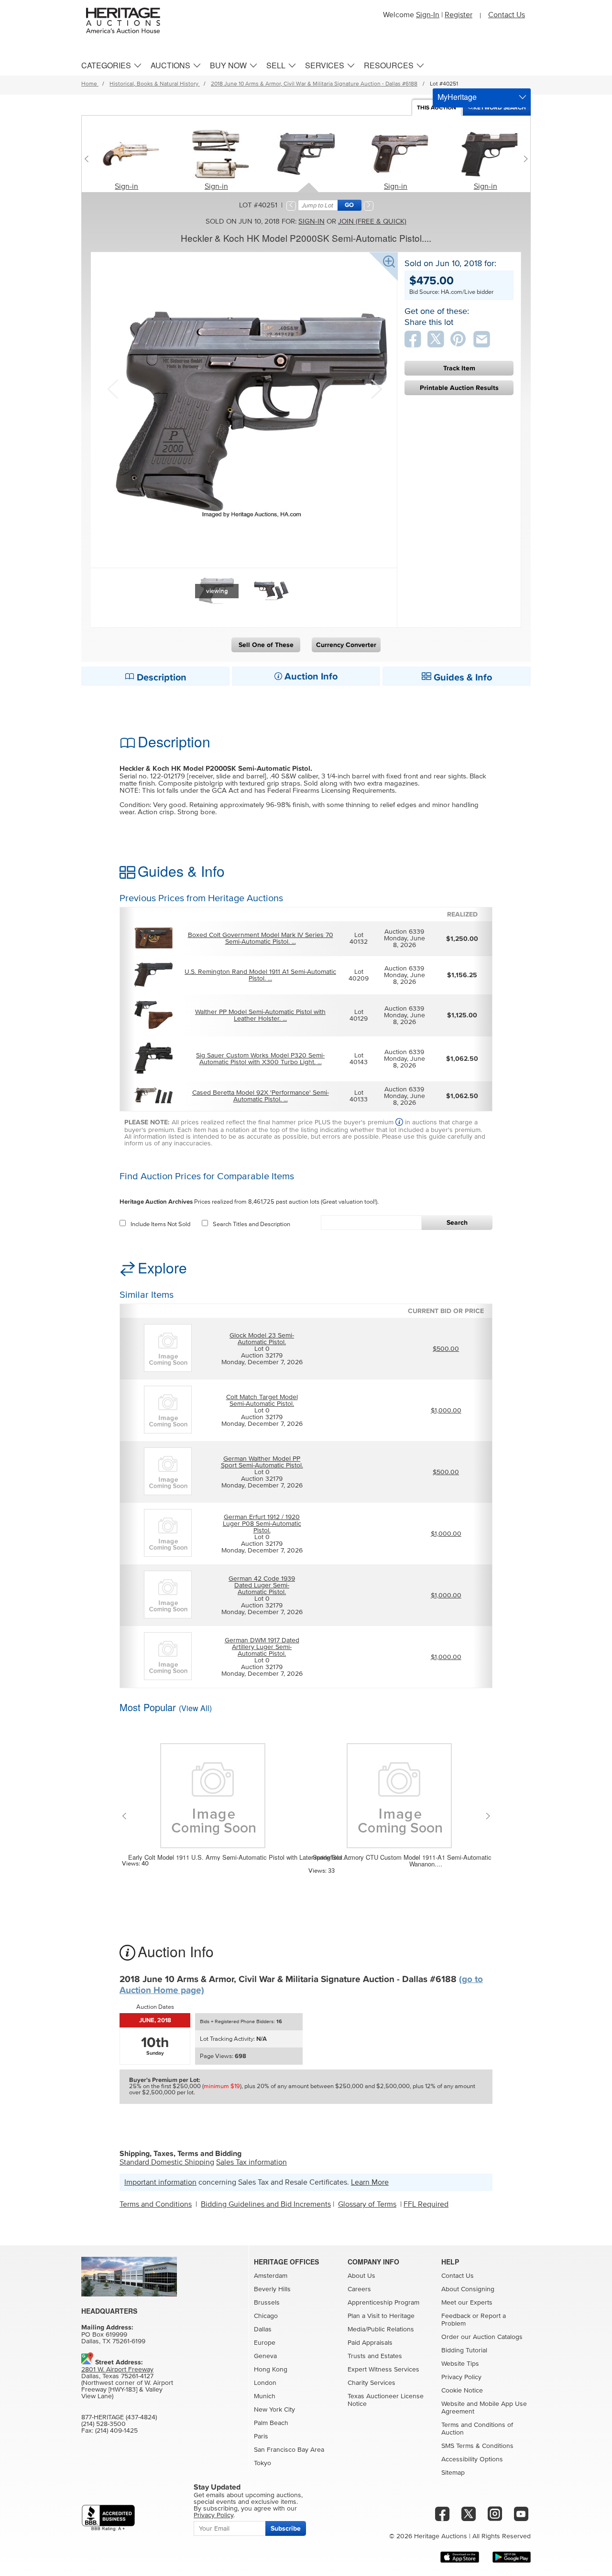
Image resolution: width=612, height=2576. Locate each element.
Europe (265, 2343)
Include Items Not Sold (160, 1224)
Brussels (267, 2303)
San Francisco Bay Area (289, 2450)
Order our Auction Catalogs (482, 2337)
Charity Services (372, 2383)
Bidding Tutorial (464, 2350)
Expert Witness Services (383, 2370)
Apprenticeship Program (383, 2303)
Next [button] (375, 388)
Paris (261, 2436)
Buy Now (228, 65)
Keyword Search (500, 108)
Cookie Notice (462, 2391)
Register (459, 15)
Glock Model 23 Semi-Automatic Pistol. (262, 1339)
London (265, 2383)
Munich (265, 2396)
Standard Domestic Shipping (167, 2162)
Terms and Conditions (156, 2204)
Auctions (170, 65)
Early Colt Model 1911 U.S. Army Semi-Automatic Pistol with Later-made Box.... (239, 1857)
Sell (276, 65)
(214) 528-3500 (104, 2424)
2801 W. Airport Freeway (117, 2370)
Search (457, 1223)
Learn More (370, 2182)
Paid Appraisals (370, 2343)
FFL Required (426, 2204)
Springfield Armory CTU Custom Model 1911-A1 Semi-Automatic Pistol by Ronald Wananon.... (426, 1861)
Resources (389, 65)
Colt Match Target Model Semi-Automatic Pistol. (262, 1401)
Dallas (263, 2329)
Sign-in (126, 186)
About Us (361, 2276)
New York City (274, 2410)
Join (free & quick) (372, 221)
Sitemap (453, 2473)
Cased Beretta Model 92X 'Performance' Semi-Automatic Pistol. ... (261, 1096)
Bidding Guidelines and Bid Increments (266, 2204)
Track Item (459, 368)
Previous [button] (112, 388)
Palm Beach (271, 2423)
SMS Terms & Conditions (477, 2446)
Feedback (456, 2316)
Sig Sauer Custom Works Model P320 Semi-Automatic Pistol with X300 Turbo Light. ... (260, 1059)
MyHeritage (457, 97)
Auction (437, 108)
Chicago (266, 2316)
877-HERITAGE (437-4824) (119, 2417)
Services (325, 65)
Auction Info (310, 677)
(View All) (195, 1708)
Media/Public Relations (381, 2329)
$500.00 (446, 1349)
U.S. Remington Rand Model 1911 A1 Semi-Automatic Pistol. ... (260, 975)
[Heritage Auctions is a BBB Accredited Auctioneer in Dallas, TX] (108, 2518)
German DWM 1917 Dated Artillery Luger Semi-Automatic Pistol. (262, 1647)
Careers (359, 2289)
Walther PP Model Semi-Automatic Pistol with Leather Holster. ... (260, 1015)
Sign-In (428, 15)
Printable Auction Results (459, 388)
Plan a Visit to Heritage (381, 2316)
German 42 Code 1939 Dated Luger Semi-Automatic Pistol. (262, 1585)
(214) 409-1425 (116, 2431)
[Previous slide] (89, 159)
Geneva (265, 2356)
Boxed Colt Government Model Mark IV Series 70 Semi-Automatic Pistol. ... (261, 938)
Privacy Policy (461, 2377)
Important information (160, 2182)
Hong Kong (271, 2370)
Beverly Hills (272, 2289)
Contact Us (507, 15)
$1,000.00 (446, 1411)
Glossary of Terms (367, 2204)
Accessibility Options (472, 2459)
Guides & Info (462, 678)
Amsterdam (271, 2276)
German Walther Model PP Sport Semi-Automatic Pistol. (262, 1462)
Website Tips (460, 2364)
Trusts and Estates (375, 2356)
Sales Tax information (251, 2162)
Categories (106, 65)
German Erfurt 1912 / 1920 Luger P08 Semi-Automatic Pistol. (262, 1524)
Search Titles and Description (251, 1224)
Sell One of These (266, 645)
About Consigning (468, 2289)
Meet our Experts (467, 2303)
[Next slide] (523, 159)
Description (160, 678)
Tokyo (262, 2463)
